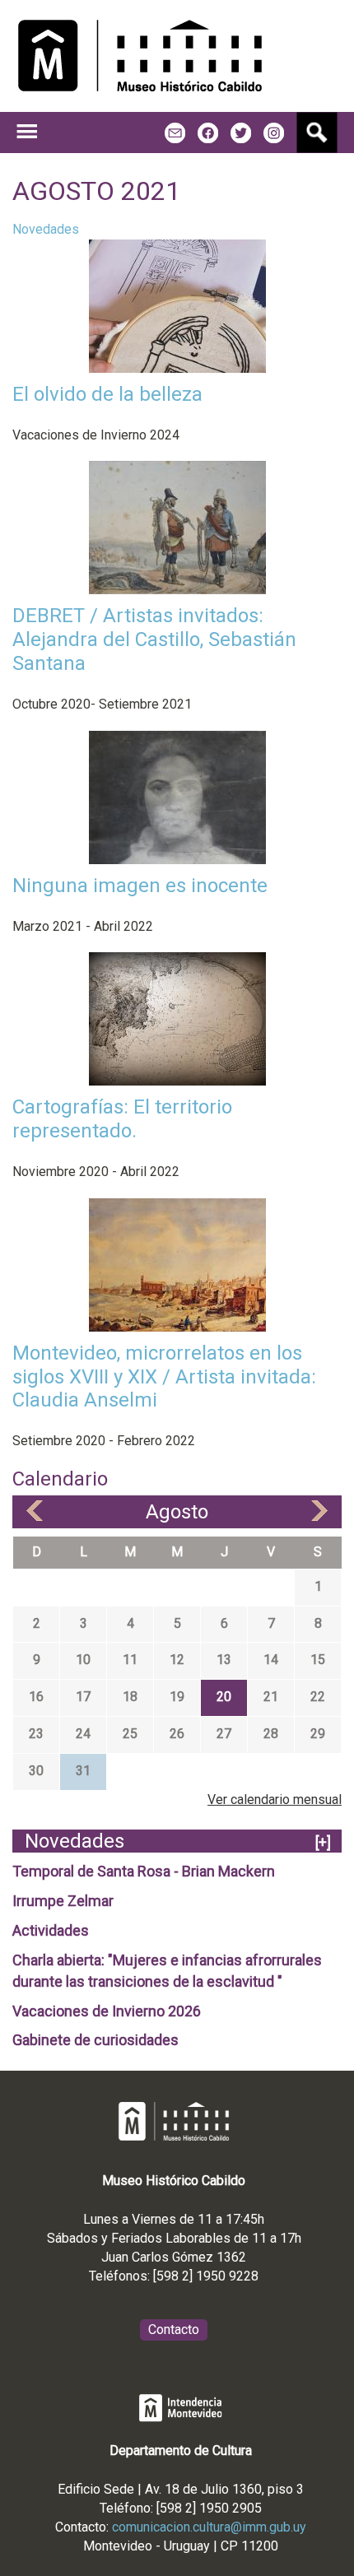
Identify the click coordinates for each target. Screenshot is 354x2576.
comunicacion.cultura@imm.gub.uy (209, 2527)
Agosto (177, 1512)
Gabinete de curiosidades (95, 2040)
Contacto (174, 2330)
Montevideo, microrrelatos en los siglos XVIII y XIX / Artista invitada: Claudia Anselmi (164, 1377)
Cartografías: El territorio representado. (122, 1119)
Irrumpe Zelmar (63, 1901)
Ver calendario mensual (275, 1799)
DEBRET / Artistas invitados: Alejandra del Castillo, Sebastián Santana (154, 639)
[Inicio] (140, 56)
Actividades (51, 1930)
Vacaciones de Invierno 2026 (107, 2011)
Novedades (46, 229)
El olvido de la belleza (107, 394)
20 (224, 1697)
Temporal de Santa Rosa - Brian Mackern (144, 1871)
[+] (323, 1842)
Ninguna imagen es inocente (140, 886)
